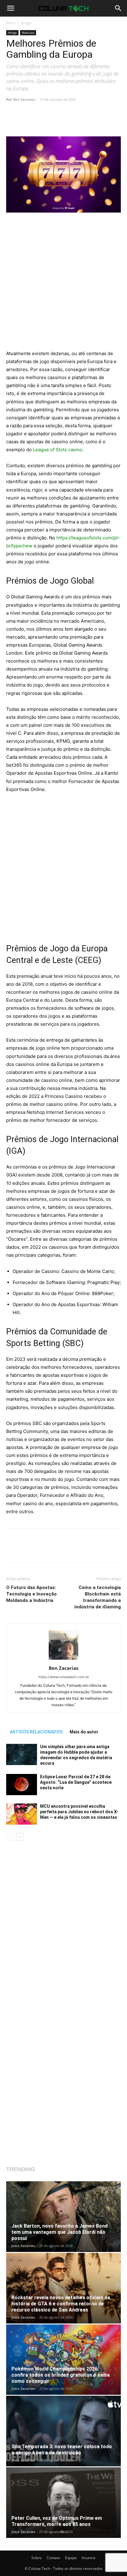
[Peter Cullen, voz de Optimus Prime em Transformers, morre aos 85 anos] (63, 2503)
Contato (53, 2558)
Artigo (26, 23)
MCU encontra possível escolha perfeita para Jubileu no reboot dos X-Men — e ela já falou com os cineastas (79, 1812)
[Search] (118, 8)
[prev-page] (10, 1837)
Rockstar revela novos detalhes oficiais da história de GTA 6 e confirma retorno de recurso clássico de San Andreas (61, 2304)
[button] (10, 8)
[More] (85, 122)
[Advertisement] (63, 284)
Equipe (71, 2558)
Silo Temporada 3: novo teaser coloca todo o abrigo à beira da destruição (62, 2450)
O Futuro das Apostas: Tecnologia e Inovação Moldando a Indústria (31, 1594)
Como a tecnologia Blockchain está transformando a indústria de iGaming (98, 1597)
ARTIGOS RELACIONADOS (36, 1732)
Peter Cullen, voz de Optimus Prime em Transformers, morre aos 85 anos (57, 2521)
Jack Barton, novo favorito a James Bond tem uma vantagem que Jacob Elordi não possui (59, 2232)
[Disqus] (63, 1927)
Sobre (37, 2558)
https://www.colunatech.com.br (64, 1677)
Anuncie (89, 2558)
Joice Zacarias (23, 2246)
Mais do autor (84, 1732)
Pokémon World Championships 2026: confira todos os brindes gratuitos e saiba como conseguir (61, 2375)
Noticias (28, 33)
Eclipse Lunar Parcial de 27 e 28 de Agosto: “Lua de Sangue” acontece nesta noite (76, 1782)
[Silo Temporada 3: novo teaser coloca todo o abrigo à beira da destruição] (63, 2431)
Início (11, 23)
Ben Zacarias (24, 99)
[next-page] (20, 1837)
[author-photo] (63, 1660)
